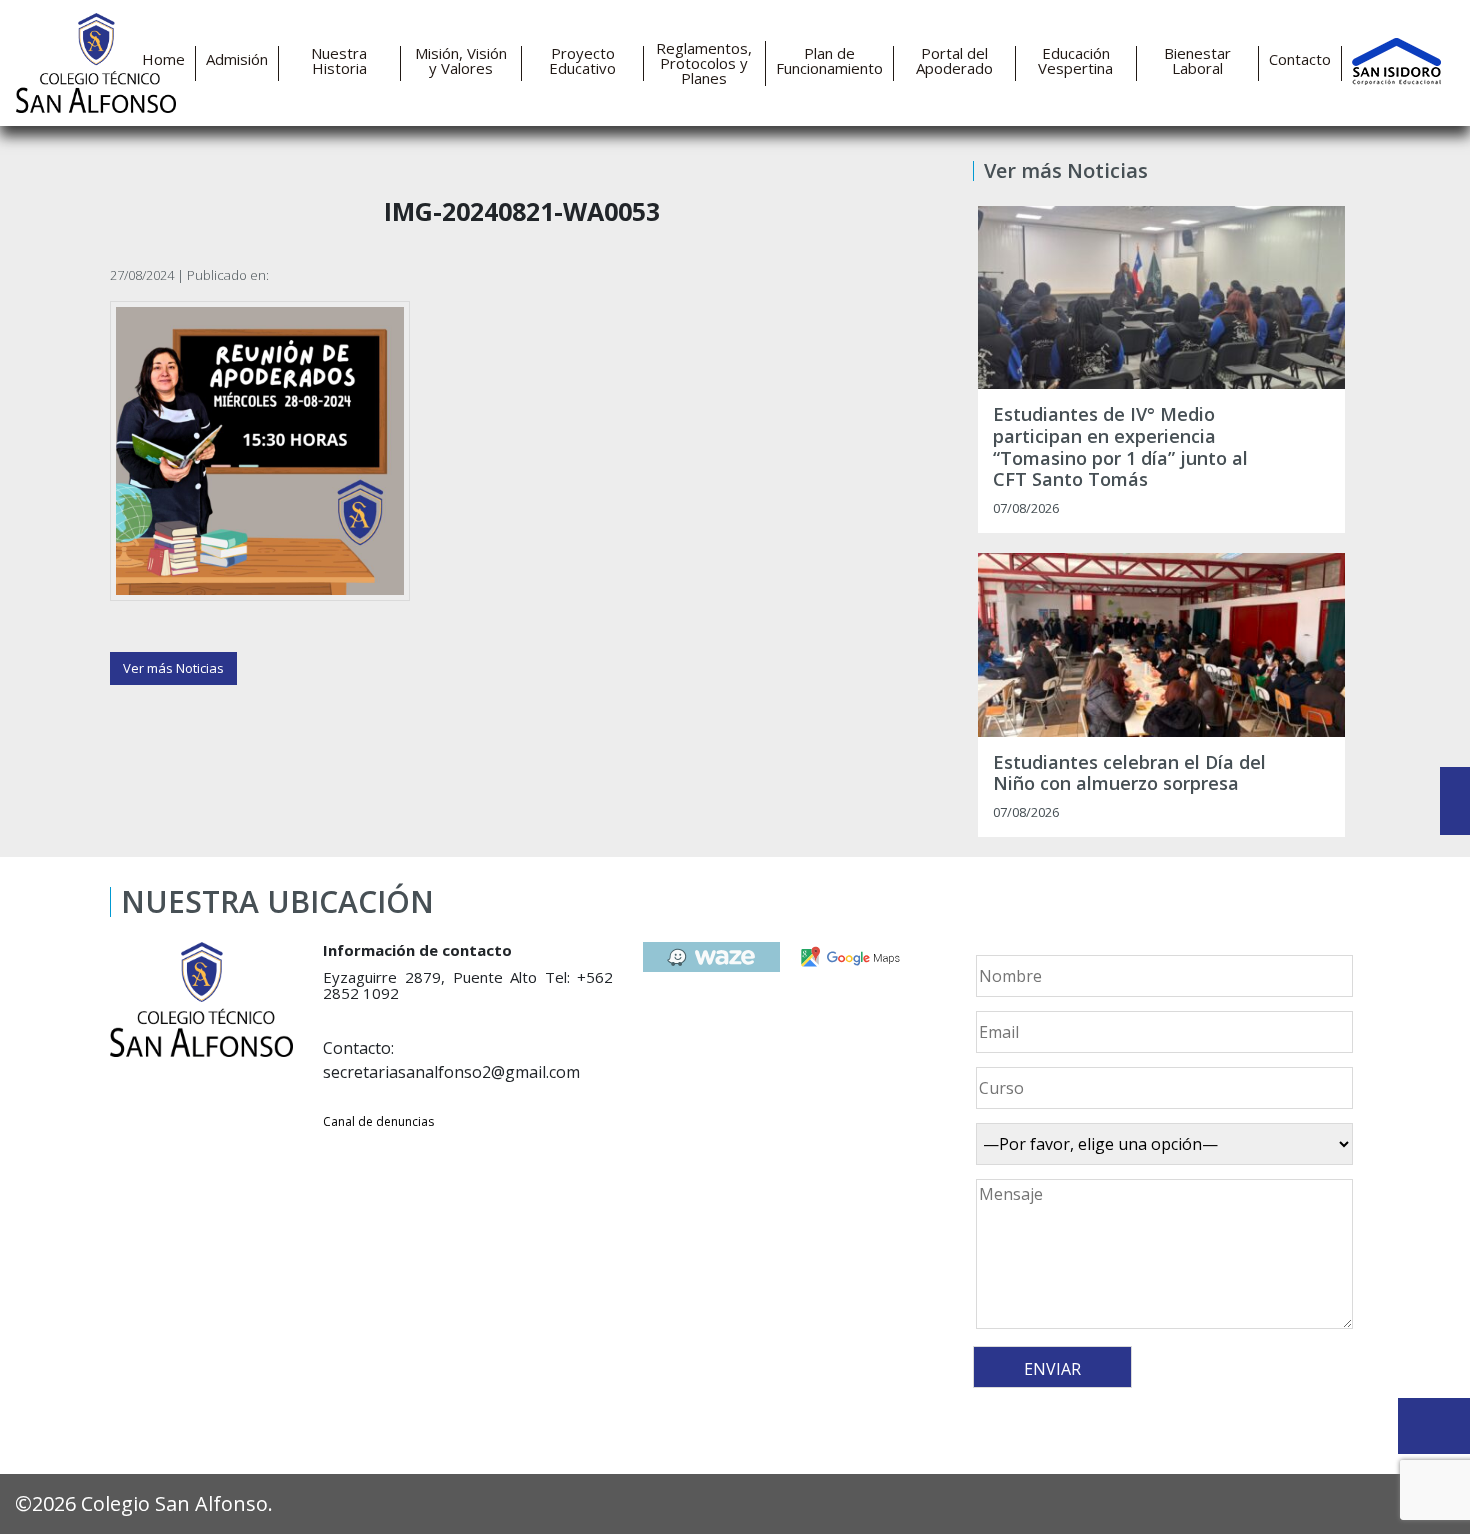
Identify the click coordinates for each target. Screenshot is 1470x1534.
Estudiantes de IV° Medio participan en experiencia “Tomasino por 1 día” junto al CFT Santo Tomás (1120, 447)
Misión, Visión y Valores (461, 61)
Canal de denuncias (378, 1121)
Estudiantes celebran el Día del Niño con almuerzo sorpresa (1129, 773)
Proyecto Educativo (582, 61)
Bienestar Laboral (1197, 61)
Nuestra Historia (339, 61)
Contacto (1300, 59)
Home (163, 59)
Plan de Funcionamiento (829, 61)
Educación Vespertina (1075, 61)
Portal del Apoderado (954, 61)
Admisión (237, 59)
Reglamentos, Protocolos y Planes (704, 63)
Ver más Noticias (173, 668)
